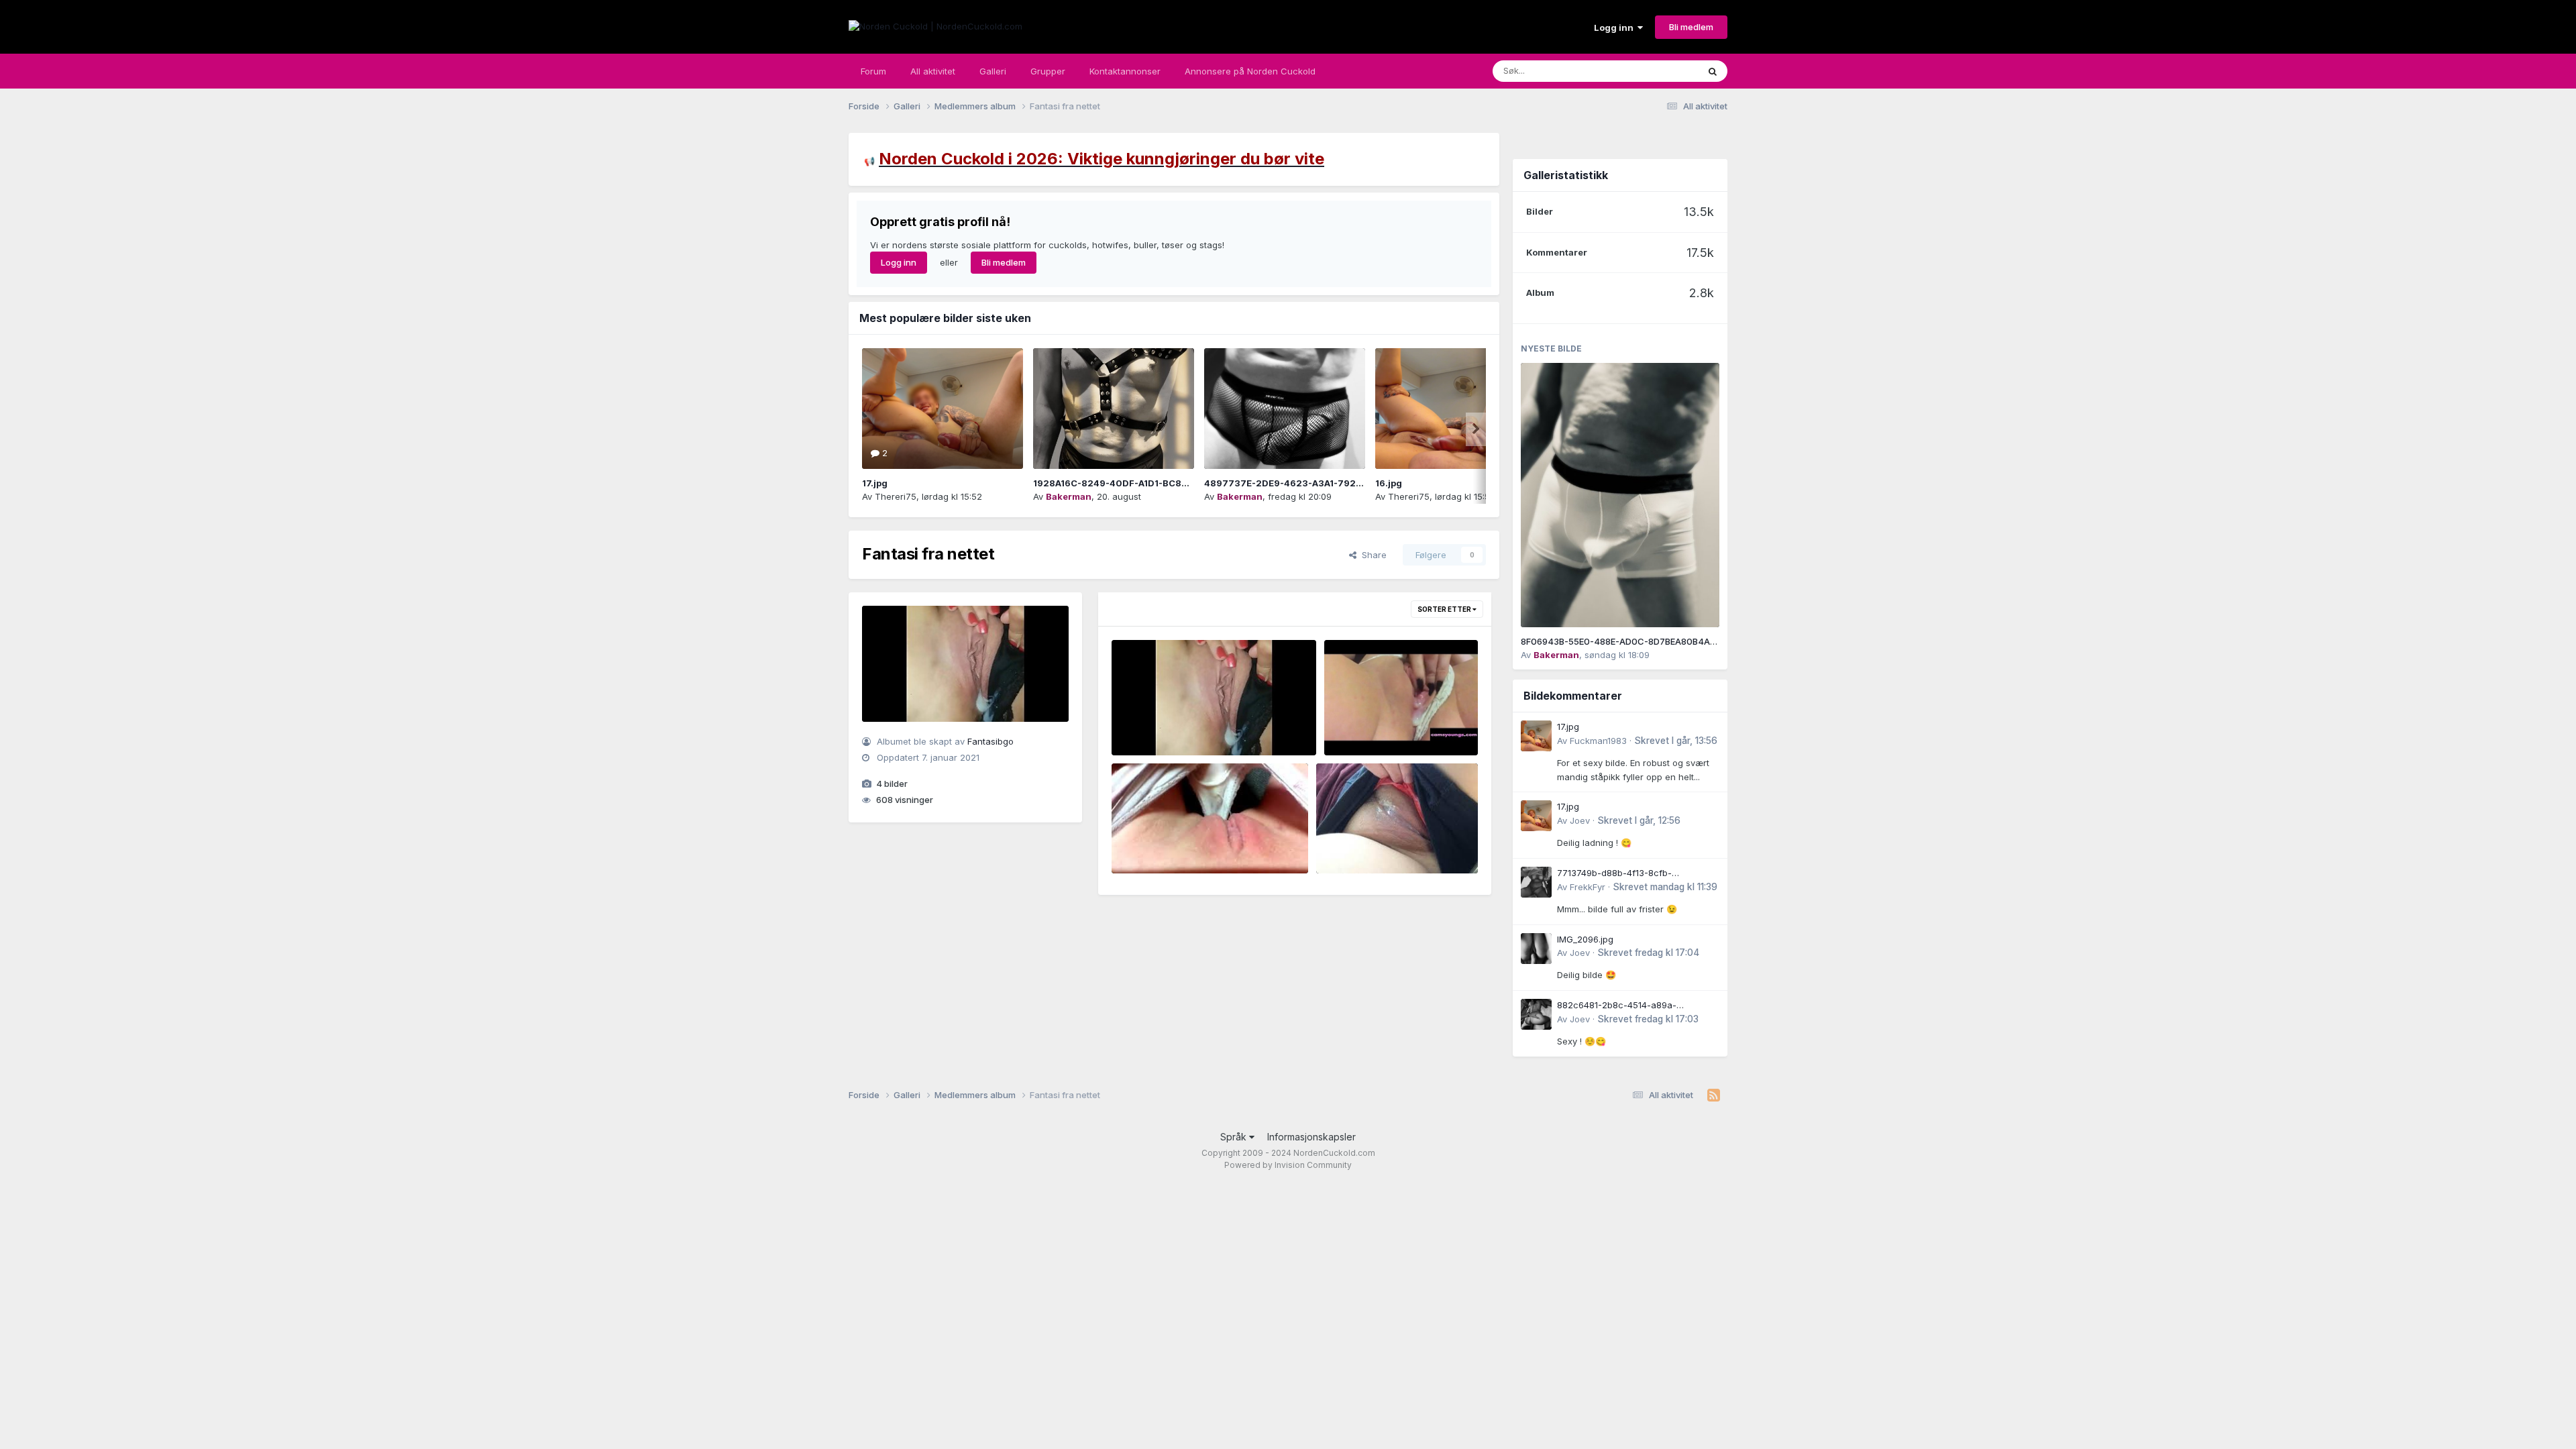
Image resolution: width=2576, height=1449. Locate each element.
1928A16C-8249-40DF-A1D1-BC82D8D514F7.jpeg (1144, 483)
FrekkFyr (1588, 887)
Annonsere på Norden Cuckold (1250, 71)
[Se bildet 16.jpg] (1456, 409)
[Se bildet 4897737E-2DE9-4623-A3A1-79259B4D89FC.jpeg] (1285, 409)
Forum (873, 71)
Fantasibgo (990, 741)
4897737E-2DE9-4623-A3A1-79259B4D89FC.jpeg (1319, 483)
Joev (1580, 820)
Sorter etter (1445, 609)
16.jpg (1389, 483)
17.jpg (875, 483)
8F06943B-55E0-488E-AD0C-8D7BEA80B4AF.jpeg (1628, 641)
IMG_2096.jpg (1585, 939)
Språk (1235, 1137)
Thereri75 (896, 496)
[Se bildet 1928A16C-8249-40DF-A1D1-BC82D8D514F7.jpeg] (1114, 409)
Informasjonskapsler (1311, 1137)
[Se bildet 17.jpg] (943, 409)
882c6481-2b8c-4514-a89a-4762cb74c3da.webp (1617, 1006)
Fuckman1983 (1598, 741)
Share (1372, 555)
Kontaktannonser (1125, 71)
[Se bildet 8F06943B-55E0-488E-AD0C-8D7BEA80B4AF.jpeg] (1620, 495)
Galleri (993, 71)
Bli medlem (1691, 27)
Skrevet (1676, 741)
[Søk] (1713, 71)
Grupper (1048, 71)
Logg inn (1616, 28)
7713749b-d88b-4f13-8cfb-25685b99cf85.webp (1614, 874)
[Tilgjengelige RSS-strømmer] (1714, 1095)
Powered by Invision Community (1288, 1165)
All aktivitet (933, 71)
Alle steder (1658, 71)
